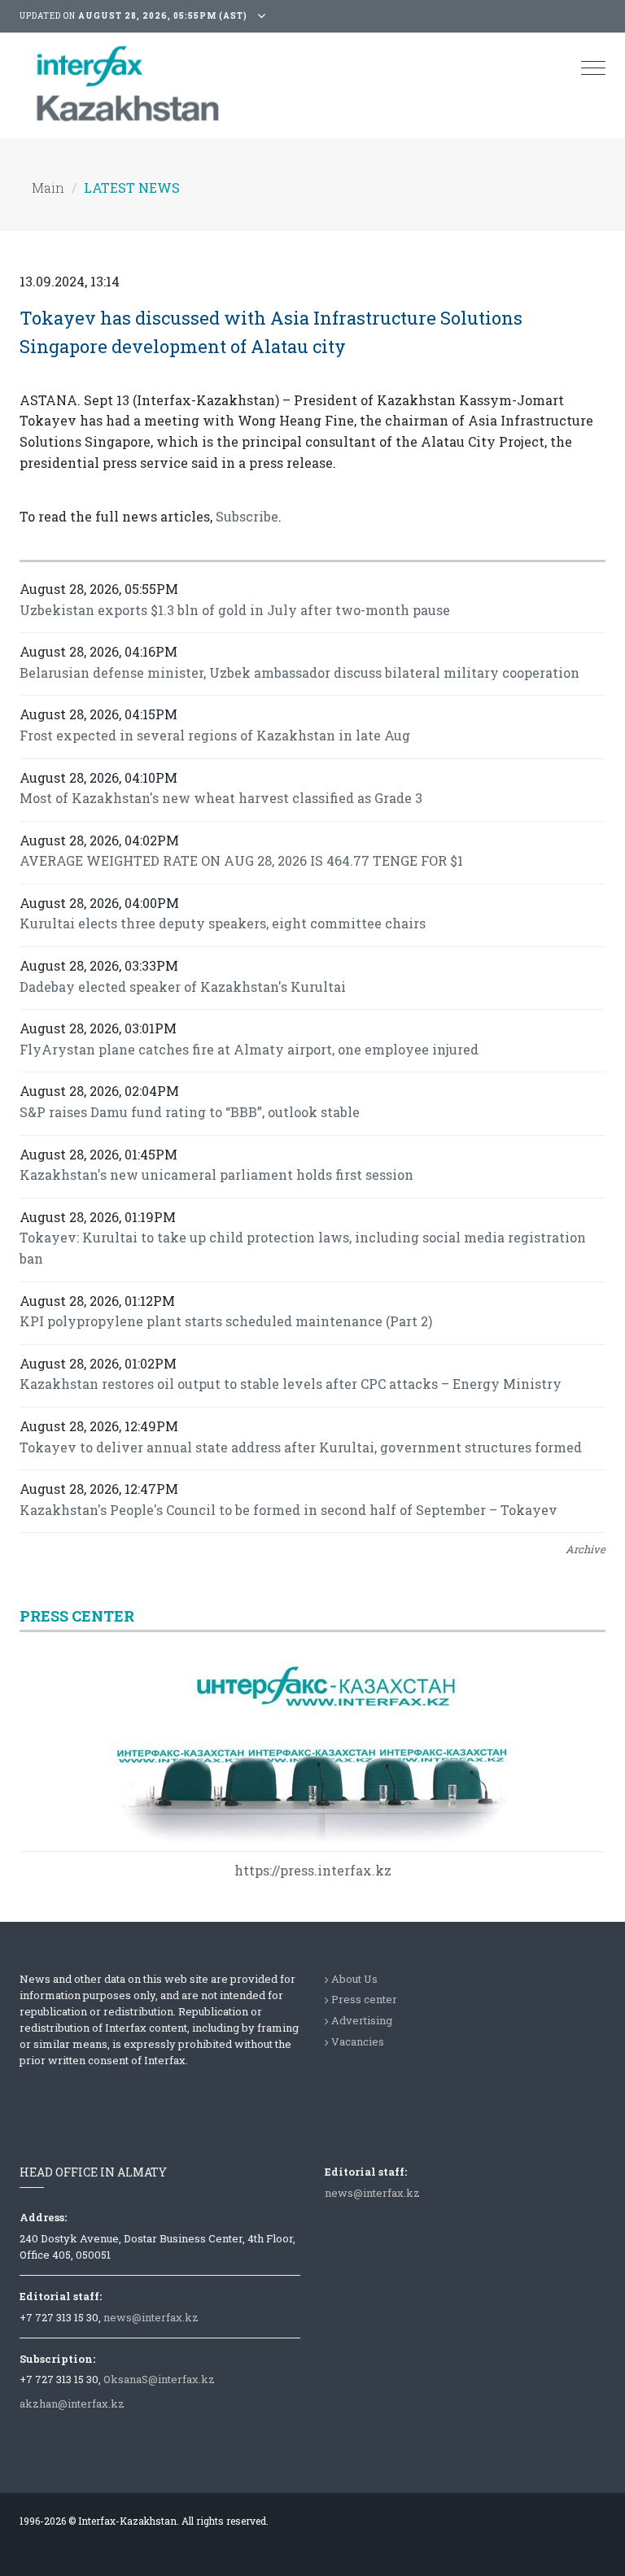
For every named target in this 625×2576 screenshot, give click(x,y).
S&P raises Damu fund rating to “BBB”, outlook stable (190, 1112)
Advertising (362, 2020)
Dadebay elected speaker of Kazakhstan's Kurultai (183, 987)
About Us (354, 1979)
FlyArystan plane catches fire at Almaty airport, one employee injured (249, 1049)
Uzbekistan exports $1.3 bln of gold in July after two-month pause (235, 610)
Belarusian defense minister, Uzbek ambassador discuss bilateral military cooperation (299, 672)
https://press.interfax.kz (313, 1870)
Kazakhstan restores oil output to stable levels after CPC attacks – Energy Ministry (291, 1384)
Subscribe (247, 516)
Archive (586, 1549)
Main (48, 188)
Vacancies (358, 2041)
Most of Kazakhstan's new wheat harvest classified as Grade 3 (221, 798)
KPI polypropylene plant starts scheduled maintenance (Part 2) (226, 1321)
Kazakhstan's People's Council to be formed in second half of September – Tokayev (288, 1510)
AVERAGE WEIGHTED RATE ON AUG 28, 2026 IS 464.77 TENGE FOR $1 (241, 860)
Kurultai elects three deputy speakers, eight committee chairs (223, 923)
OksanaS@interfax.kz (159, 2379)
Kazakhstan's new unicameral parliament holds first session (216, 1174)
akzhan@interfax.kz (72, 2404)
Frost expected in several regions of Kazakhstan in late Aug (215, 735)
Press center (364, 1999)
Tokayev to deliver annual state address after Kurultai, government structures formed (301, 1447)
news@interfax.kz (151, 2317)
